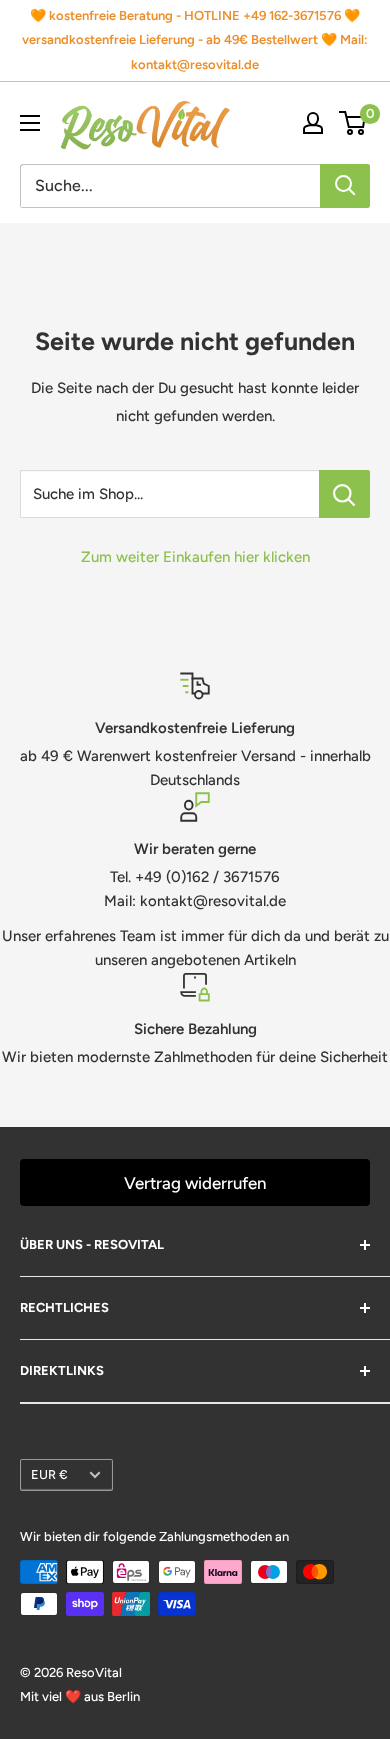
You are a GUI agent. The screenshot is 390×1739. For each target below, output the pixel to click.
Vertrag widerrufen (195, 1183)
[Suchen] (345, 186)
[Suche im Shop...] (344, 494)
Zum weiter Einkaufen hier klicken (195, 557)
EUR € (49, 1474)
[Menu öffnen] (30, 123)
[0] (353, 123)
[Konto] (313, 123)
